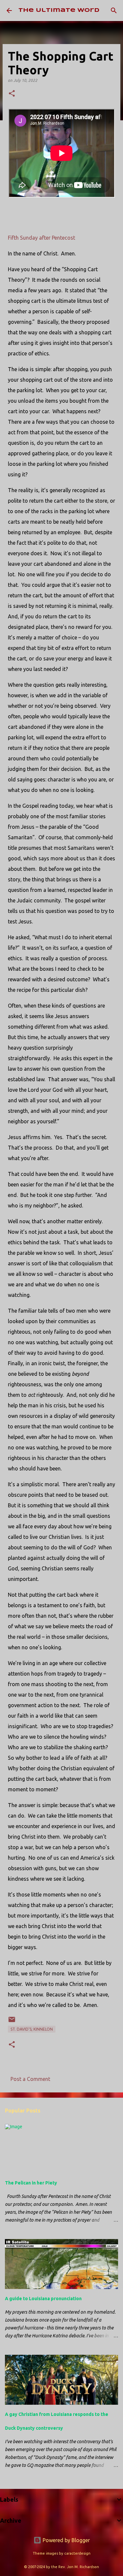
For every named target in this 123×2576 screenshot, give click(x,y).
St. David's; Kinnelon (32, 2029)
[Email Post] (12, 2022)
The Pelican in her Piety (31, 2183)
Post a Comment (30, 2079)
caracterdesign (77, 2553)
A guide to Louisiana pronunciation (43, 2299)
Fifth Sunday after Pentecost (41, 238)
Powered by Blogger (66, 2540)
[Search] (114, 11)
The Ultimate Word (59, 10)
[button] (12, 94)
